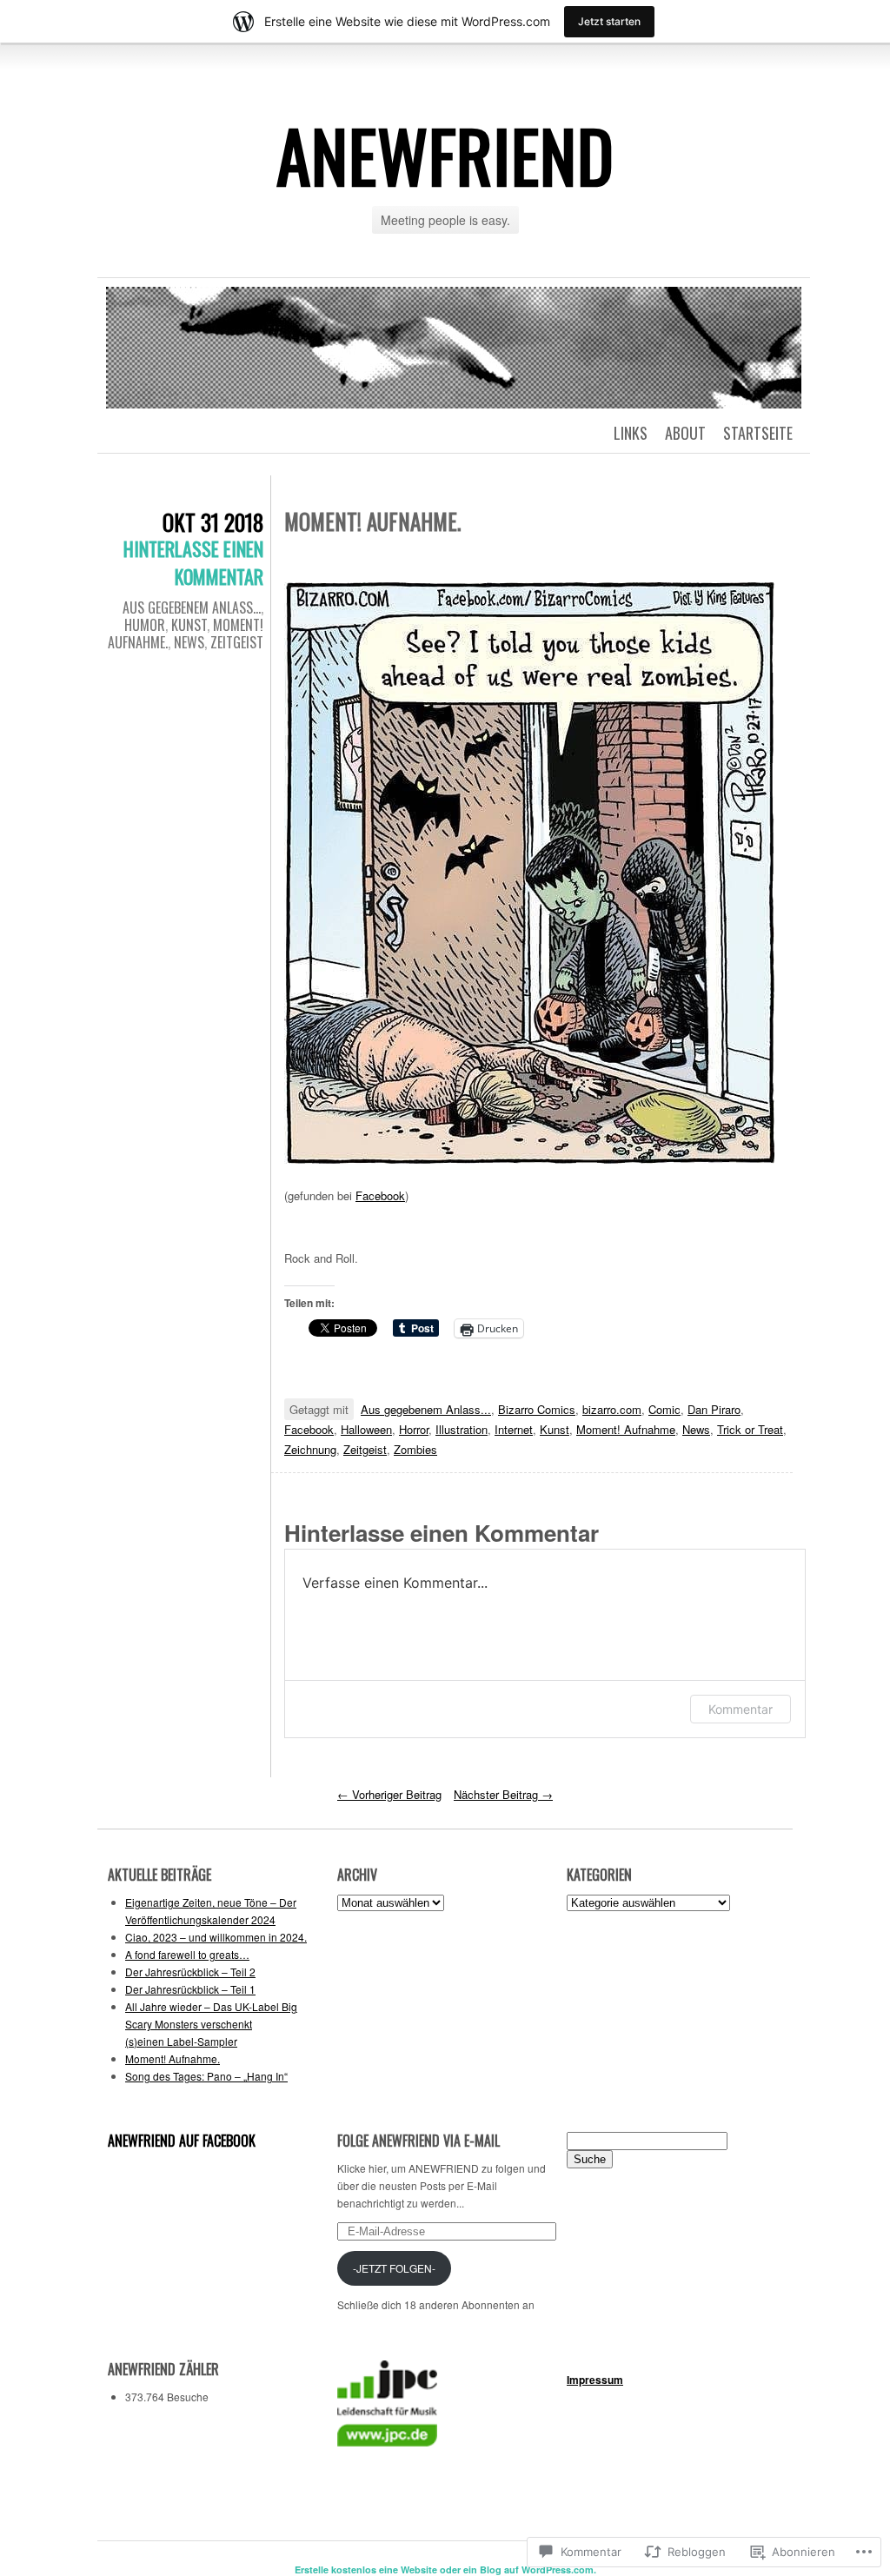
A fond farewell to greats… (187, 1954)
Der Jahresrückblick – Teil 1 (190, 1989)
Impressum (595, 2380)
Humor (145, 625)
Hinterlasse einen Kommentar (193, 562)
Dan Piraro (714, 1409)
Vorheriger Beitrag (389, 1794)
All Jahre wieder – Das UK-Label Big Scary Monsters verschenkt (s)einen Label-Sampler (211, 2024)
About (685, 433)
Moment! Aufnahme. (173, 2058)
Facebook (380, 1195)
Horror (414, 1429)
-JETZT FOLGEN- (394, 2268)
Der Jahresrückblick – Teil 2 (190, 1972)
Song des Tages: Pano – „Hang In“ (206, 2076)
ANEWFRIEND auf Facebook (182, 2141)
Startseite (758, 433)
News (189, 642)
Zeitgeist (237, 642)
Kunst (189, 625)
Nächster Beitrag (503, 1794)
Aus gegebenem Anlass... (192, 607)
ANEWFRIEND (445, 155)
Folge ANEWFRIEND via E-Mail (418, 2141)
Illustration (462, 1429)
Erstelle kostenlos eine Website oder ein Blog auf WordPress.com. (445, 2569)
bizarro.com (612, 1409)
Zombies (415, 1449)
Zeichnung (310, 1449)
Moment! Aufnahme (626, 1429)
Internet (514, 1429)
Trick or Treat (750, 1429)
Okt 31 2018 (213, 522)
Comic (664, 1409)
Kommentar (741, 1709)
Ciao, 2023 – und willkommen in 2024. (216, 1937)
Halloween (366, 1429)
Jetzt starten (609, 21)
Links (631, 433)
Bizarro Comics (537, 1409)
